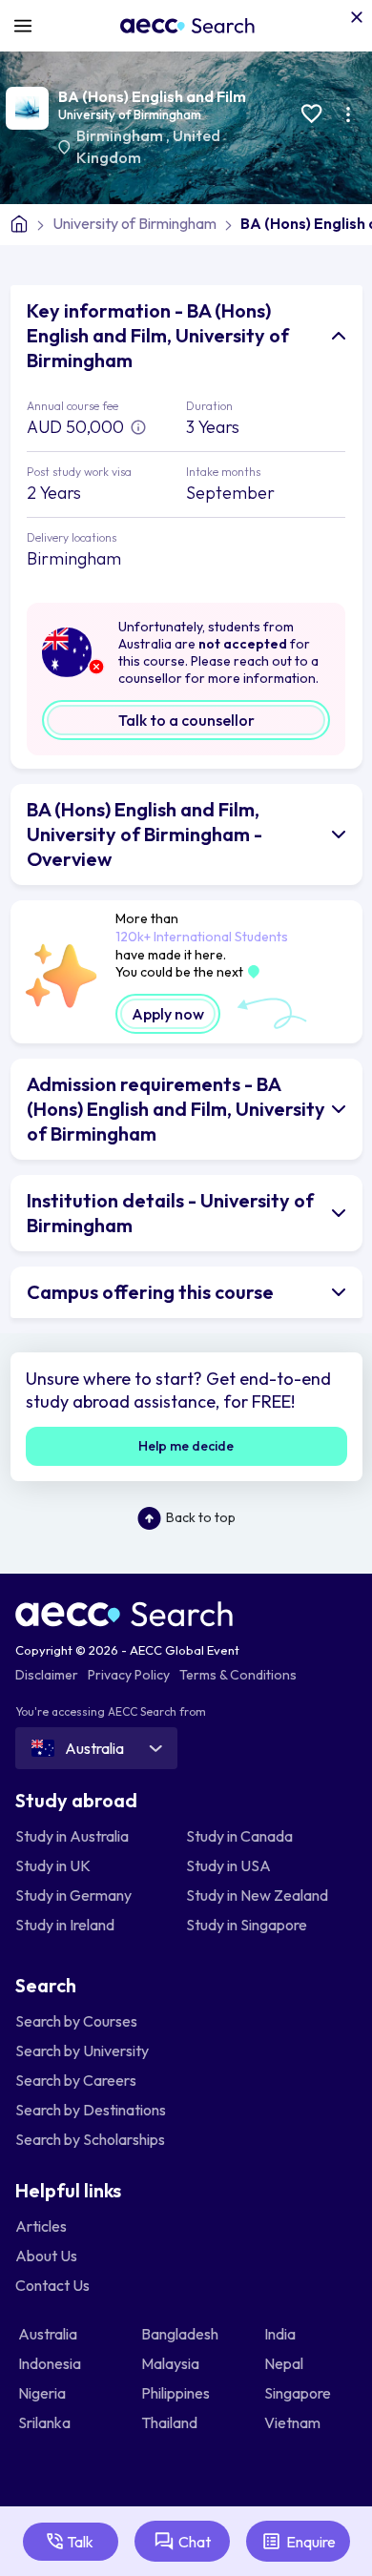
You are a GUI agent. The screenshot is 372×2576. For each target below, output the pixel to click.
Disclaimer (47, 1675)
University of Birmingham (130, 114)
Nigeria (43, 2393)
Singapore (299, 2393)
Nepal (285, 2363)
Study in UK (53, 1865)
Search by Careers (76, 2080)
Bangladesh (181, 2334)
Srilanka (46, 2422)
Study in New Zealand (257, 1895)
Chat (195, 2542)
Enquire (311, 2542)
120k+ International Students (202, 937)
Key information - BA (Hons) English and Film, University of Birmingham (158, 335)
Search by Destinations (91, 2110)
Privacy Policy (129, 1675)
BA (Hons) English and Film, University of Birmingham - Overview (145, 834)
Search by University (82, 2050)
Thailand (171, 2422)
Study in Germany (73, 1895)
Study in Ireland (65, 1925)
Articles (41, 2226)
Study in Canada (239, 1836)
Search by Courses (76, 2021)
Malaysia (172, 2363)
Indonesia (51, 2363)
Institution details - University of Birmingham (170, 1213)
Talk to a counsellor (186, 720)
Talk (80, 2542)
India (281, 2334)
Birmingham (121, 135)
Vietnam (294, 2422)
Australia (49, 2334)
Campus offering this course (150, 1292)
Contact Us (52, 2285)
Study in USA (228, 1865)
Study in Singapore (247, 1925)
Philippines (177, 2393)
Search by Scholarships (90, 2139)
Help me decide (186, 1446)
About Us (46, 2256)
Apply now (168, 1014)
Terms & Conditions (238, 1675)
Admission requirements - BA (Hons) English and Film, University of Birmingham (176, 1109)
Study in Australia (72, 1836)
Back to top (201, 1517)
